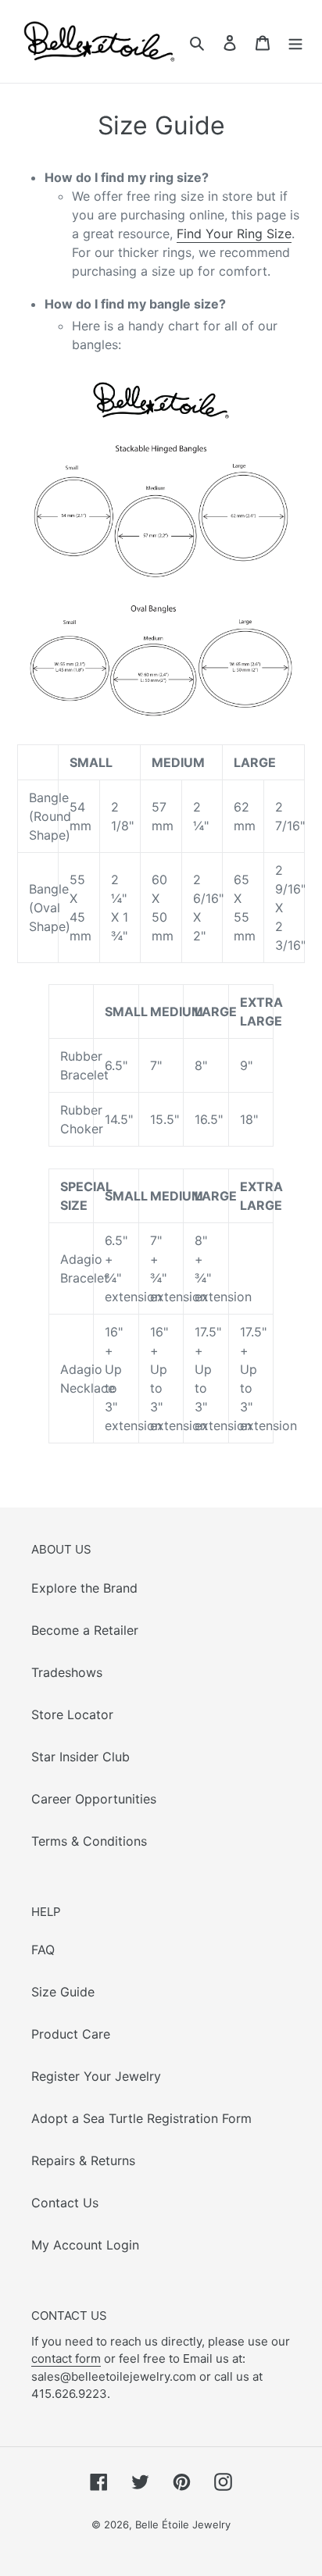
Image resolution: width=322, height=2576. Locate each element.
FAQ (43, 1950)
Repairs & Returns (83, 2160)
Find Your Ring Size (234, 234)
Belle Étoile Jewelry (183, 2524)
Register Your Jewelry (96, 2076)
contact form (66, 2358)
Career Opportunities (94, 1799)
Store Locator (72, 1714)
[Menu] (295, 41)
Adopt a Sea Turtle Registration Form (141, 2118)
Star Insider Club (80, 1757)
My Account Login (85, 2245)
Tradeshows (67, 1672)
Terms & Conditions (89, 1841)
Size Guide (63, 1992)
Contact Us (65, 2203)
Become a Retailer (85, 1630)
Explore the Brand (84, 1588)
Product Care (71, 2034)
